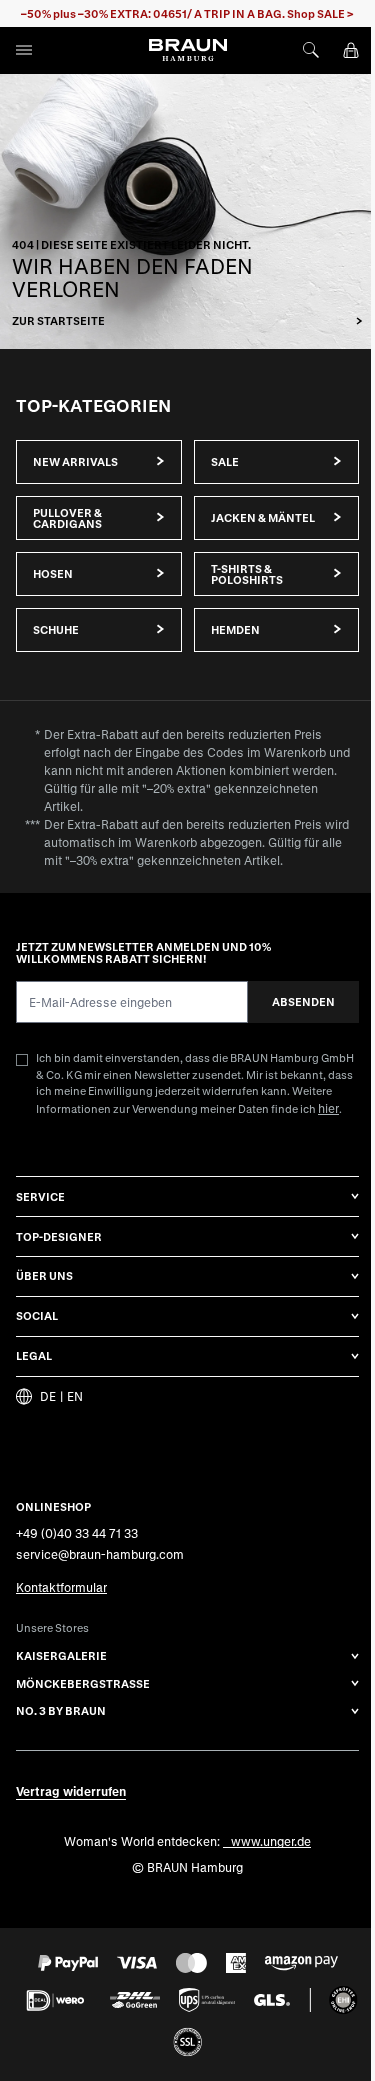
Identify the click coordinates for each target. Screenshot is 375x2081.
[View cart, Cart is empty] (351, 50)
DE (48, 1396)
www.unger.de (271, 1841)
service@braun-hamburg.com (100, 1554)
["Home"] (187, 211)
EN (75, 1396)
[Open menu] (24, 50)
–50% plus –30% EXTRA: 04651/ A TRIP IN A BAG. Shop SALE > (187, 13)
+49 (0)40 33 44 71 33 (77, 1533)
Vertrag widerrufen (71, 1791)
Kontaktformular (61, 1587)
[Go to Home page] (188, 50)
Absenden (303, 1001)
